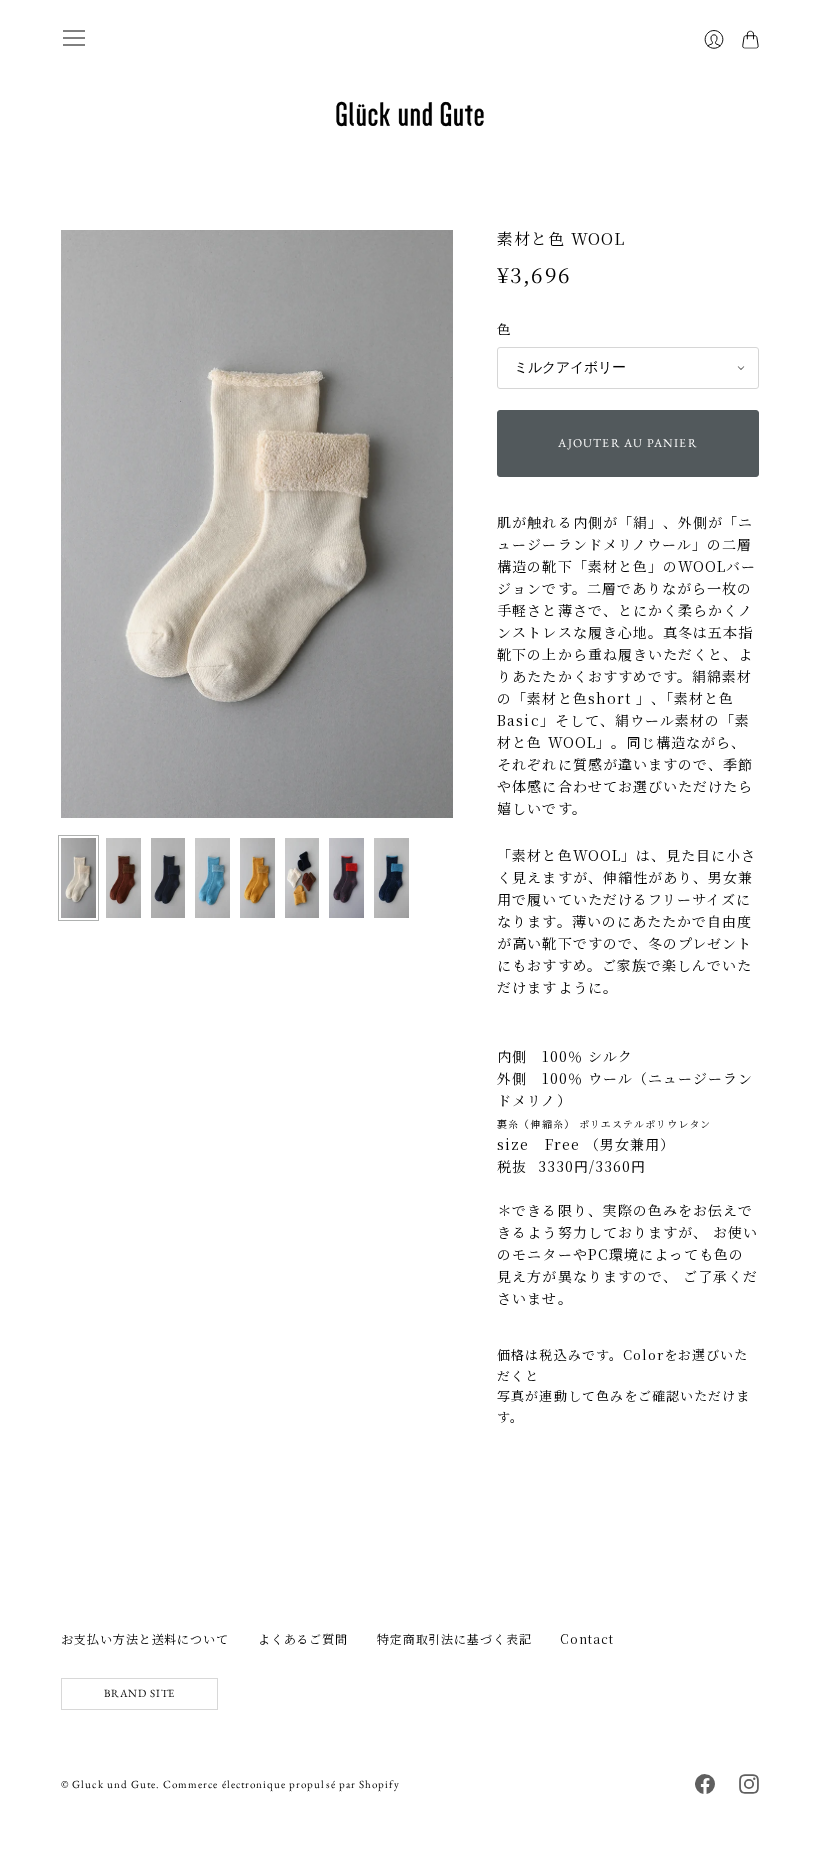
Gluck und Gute (114, 1784)
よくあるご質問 (303, 1638)
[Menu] (74, 38)
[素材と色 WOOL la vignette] (78, 878)
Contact (586, 1638)
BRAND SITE (139, 1693)
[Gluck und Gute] (410, 114)
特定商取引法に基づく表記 (454, 1638)
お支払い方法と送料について (145, 1638)
